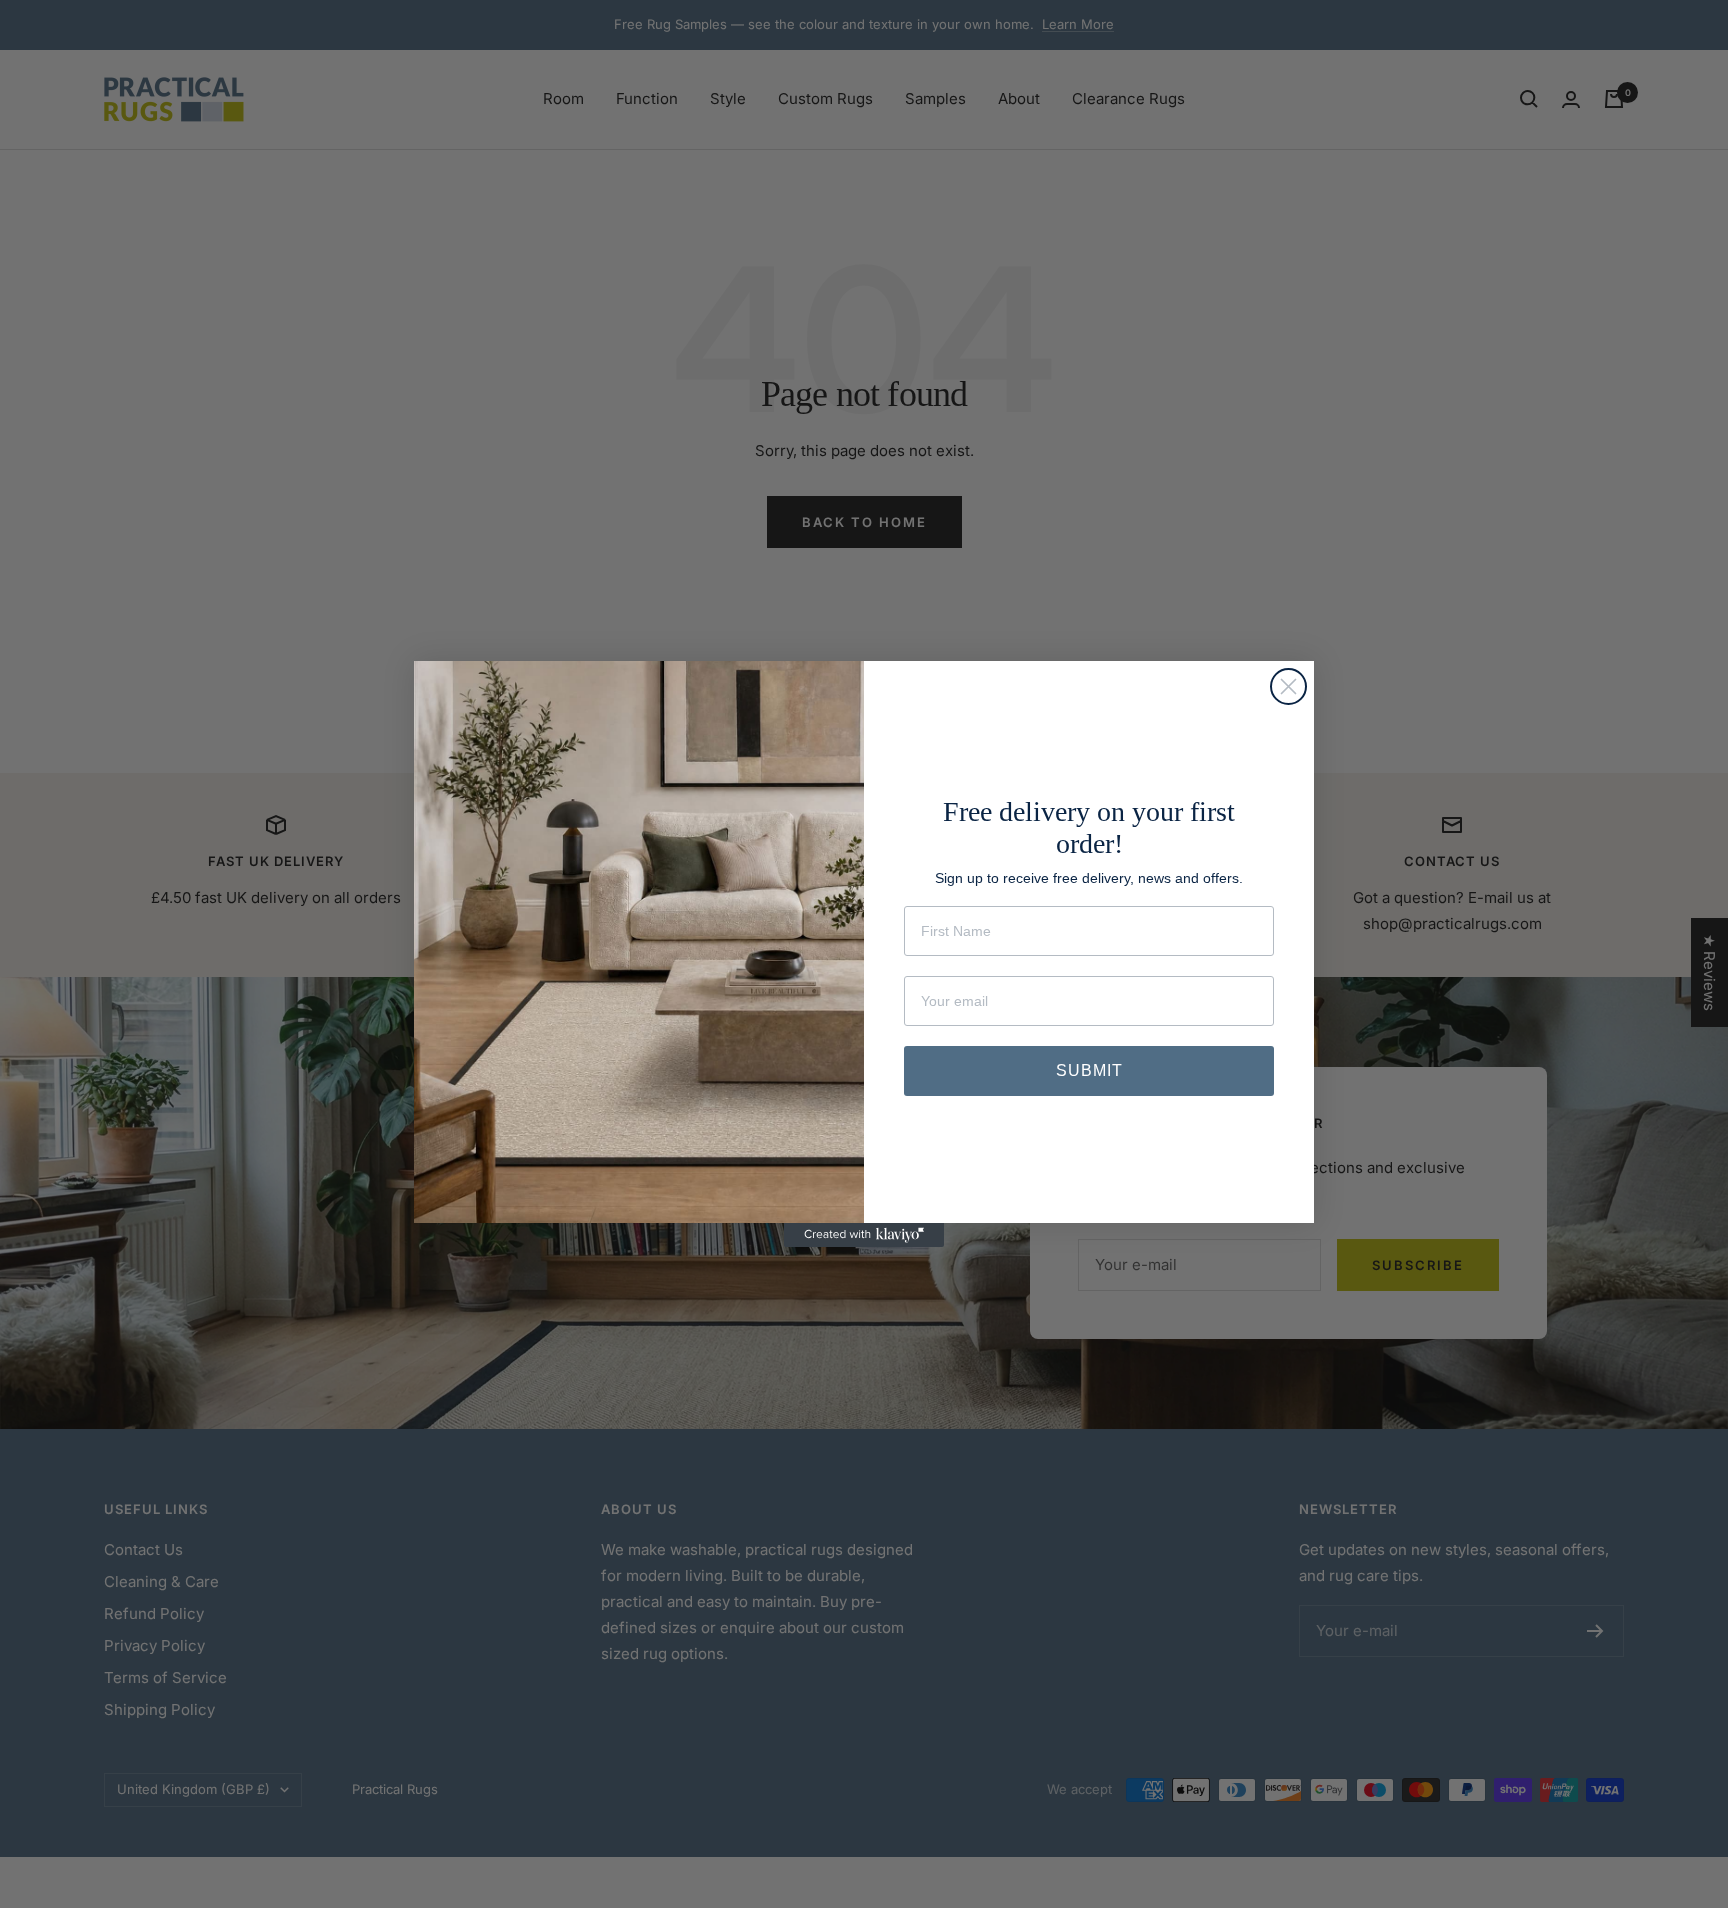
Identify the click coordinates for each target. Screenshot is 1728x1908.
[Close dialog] (1288, 686)
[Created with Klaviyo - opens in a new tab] (864, 1235)
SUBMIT (1089, 1070)
